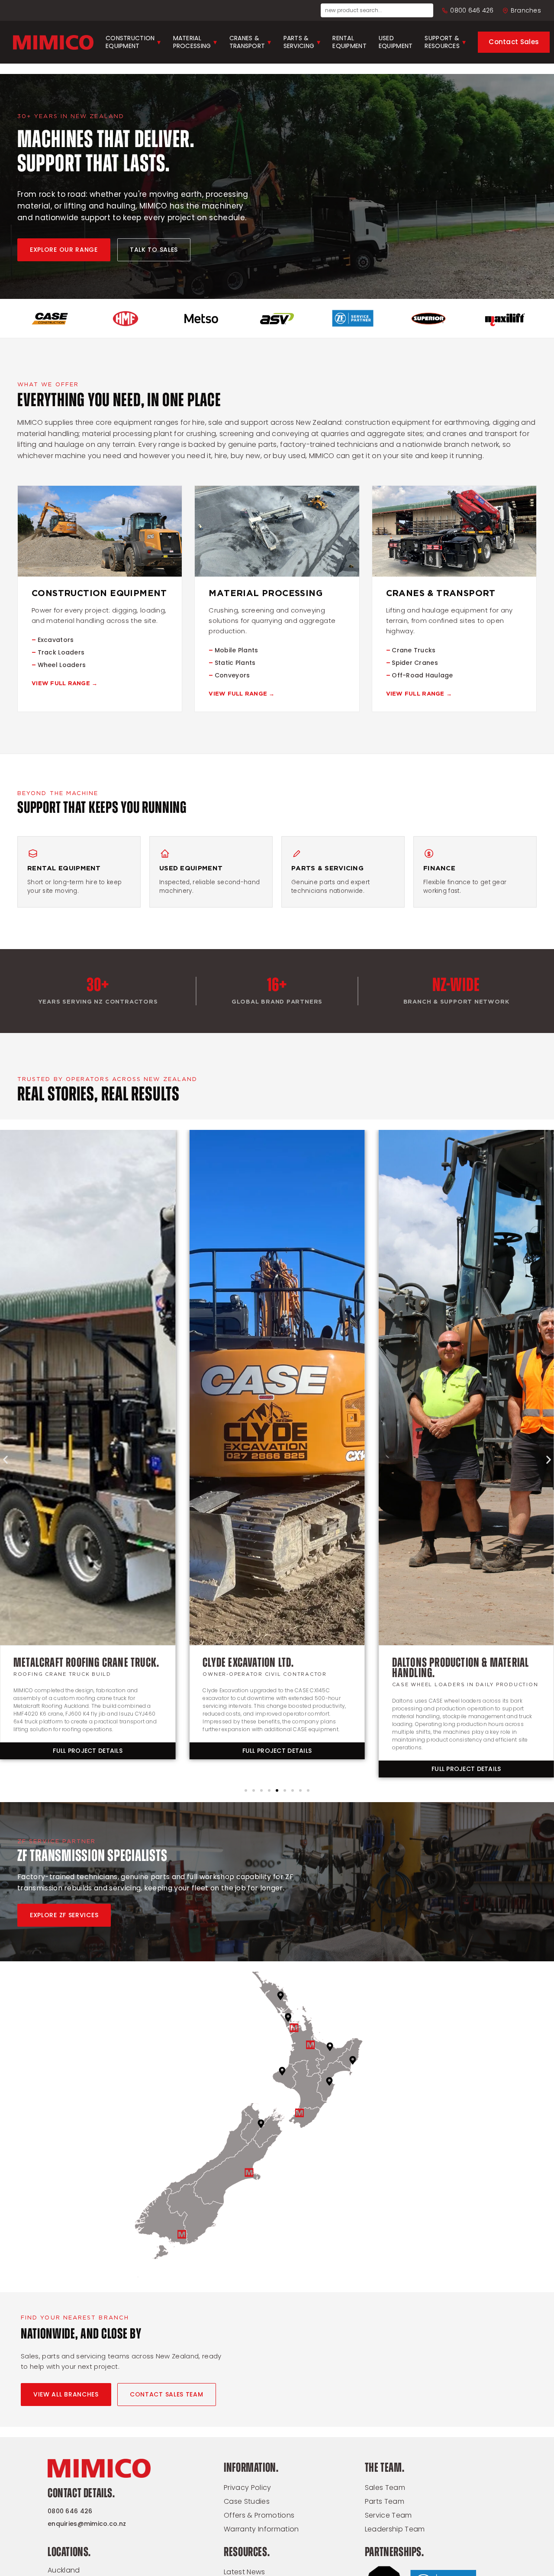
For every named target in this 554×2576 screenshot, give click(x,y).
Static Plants (235, 663)
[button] (5, 1460)
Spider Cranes (415, 663)
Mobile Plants (237, 650)
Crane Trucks (414, 650)
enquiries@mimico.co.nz (87, 2524)
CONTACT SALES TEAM (167, 2394)
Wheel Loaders (62, 665)
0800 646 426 (472, 10)
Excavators (56, 640)
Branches (526, 10)
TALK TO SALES (154, 250)
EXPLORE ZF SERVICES (64, 1915)
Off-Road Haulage (422, 675)
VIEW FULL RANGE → (64, 684)
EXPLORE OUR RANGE (64, 250)
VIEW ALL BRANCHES (66, 2394)
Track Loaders (61, 652)
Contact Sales (514, 42)
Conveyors (232, 675)
